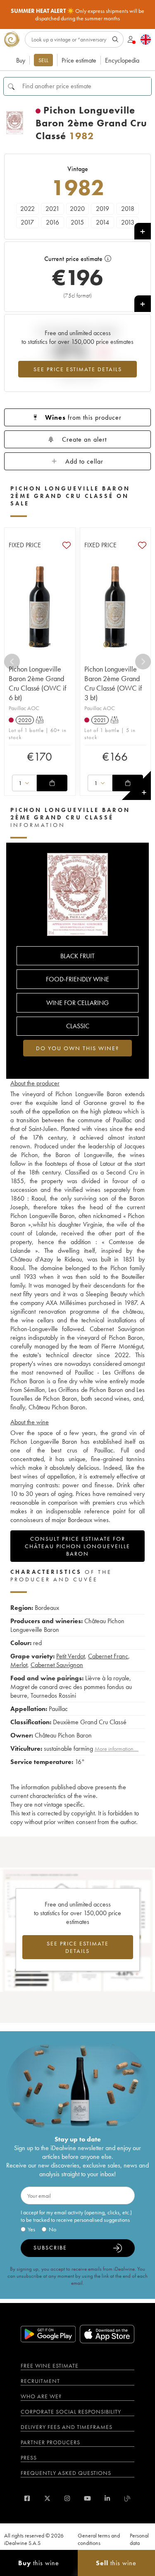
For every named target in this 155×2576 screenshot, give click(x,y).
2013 (128, 222)
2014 (103, 222)
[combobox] (24, 783)
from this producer (83, 417)
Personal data (139, 2539)
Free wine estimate (50, 2366)
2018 (128, 209)
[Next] (143, 662)
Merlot (19, 1665)
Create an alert (84, 439)
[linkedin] (107, 2498)
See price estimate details (78, 369)
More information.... (117, 1749)
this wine (39, 2563)
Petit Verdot (70, 1656)
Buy (21, 60)
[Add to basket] (52, 783)
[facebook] (27, 2498)
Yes (31, 2229)
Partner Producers (50, 2442)
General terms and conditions (99, 2539)
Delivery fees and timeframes (67, 2427)
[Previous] (12, 662)
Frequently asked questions (66, 2473)
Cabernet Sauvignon (57, 1665)
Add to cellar (84, 461)
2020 (77, 209)
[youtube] (87, 2498)
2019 (103, 209)
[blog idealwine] (128, 2498)
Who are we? (41, 2396)
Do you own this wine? (77, 1048)
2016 (52, 222)
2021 (52, 209)
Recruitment (40, 2381)
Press (29, 2458)
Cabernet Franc (108, 1656)
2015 (77, 222)
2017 (27, 222)
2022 (27, 209)
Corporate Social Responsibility (71, 2412)
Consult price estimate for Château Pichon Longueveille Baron (77, 1546)
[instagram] (67, 2498)
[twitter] (47, 2498)
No (52, 2229)
